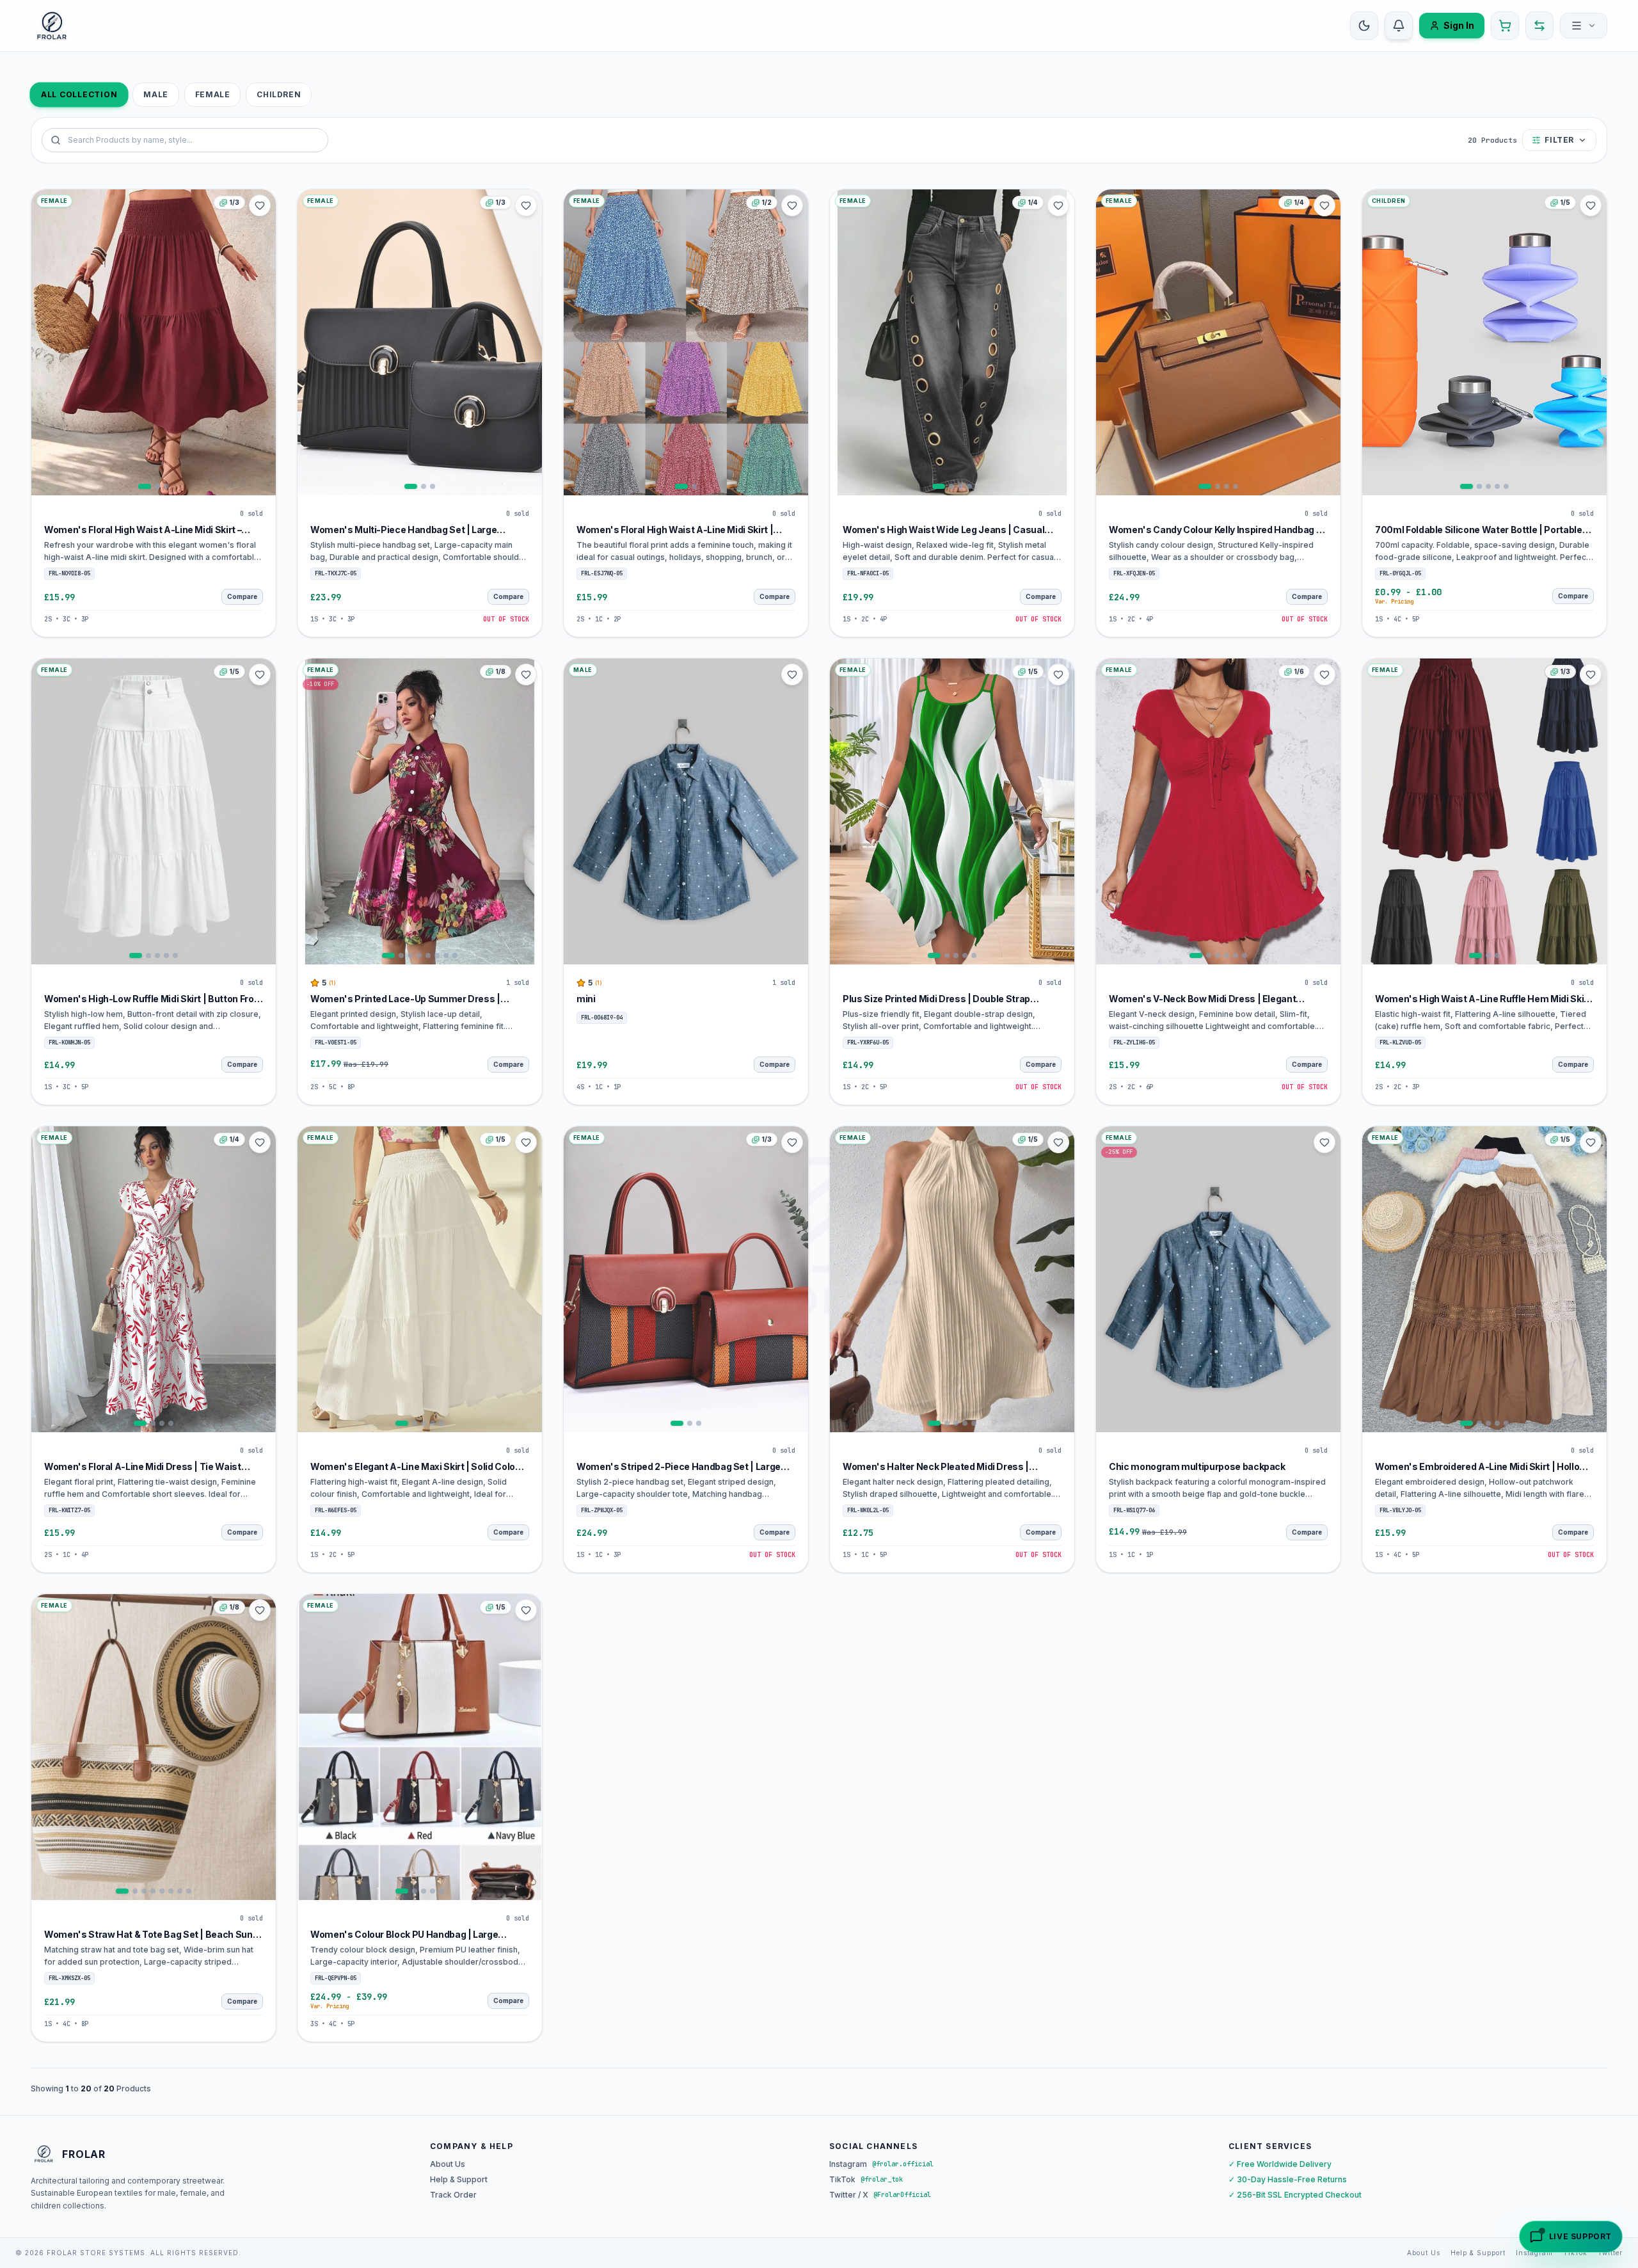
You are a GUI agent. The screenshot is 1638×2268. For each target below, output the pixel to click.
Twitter (1610, 2253)
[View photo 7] (446, 955)
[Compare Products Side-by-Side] (1539, 26)
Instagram (1534, 2253)
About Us (448, 2164)
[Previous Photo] (43, 342)
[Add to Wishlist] (260, 205)
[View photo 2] (157, 486)
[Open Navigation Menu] (1584, 26)
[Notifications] (1399, 26)
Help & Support (459, 2179)
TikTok (1575, 2253)
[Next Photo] (264, 342)
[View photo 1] (145, 486)
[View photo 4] (969, 486)
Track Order (453, 2195)
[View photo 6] (437, 955)
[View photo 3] (166, 486)
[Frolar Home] (52, 26)
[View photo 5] (1506, 486)
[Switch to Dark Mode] (1364, 26)
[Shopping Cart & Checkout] (1505, 26)
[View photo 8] (455, 955)
